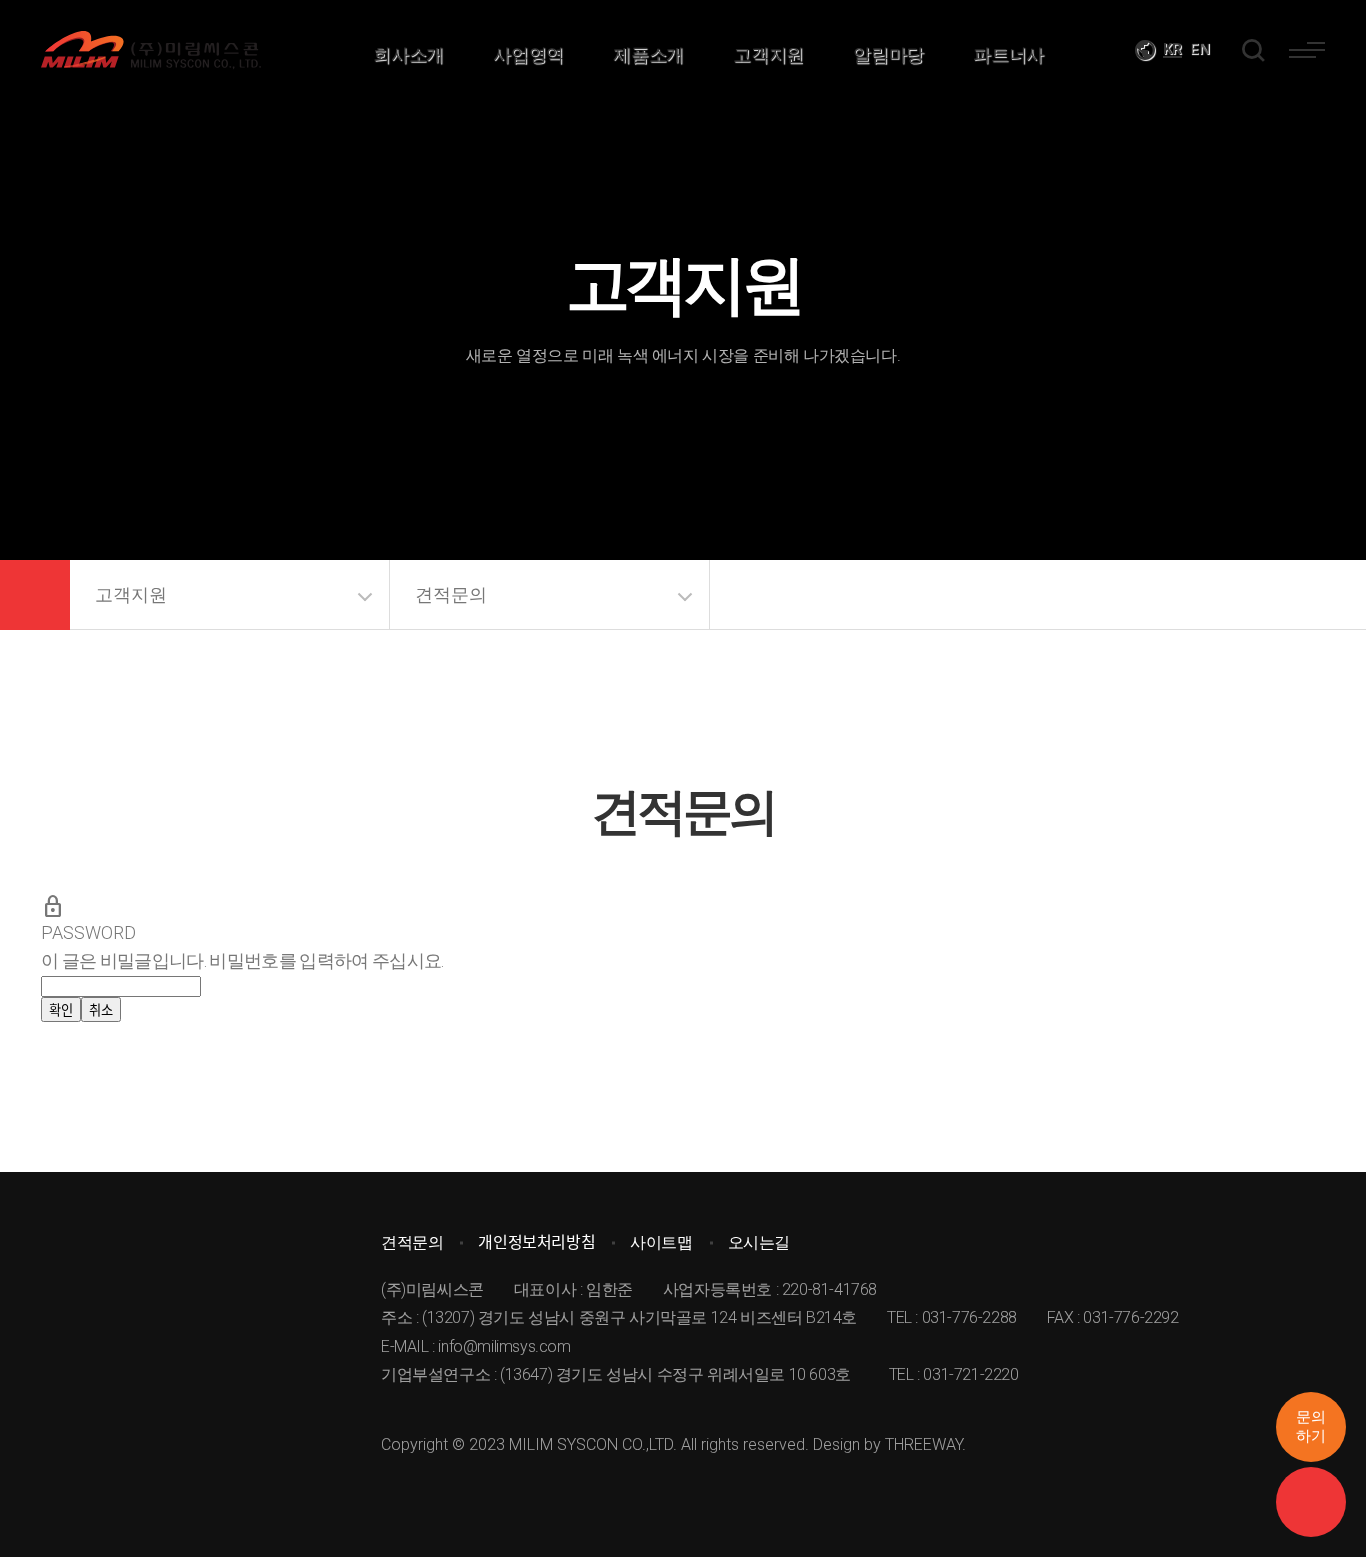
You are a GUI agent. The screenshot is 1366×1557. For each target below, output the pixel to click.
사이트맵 (661, 1242)
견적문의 (451, 594)
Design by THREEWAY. (889, 1444)
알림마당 (888, 54)
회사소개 (408, 54)
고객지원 (768, 54)
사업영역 (528, 54)
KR (1172, 49)
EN (1200, 49)
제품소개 (648, 54)
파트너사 (1008, 54)
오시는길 (759, 1242)
